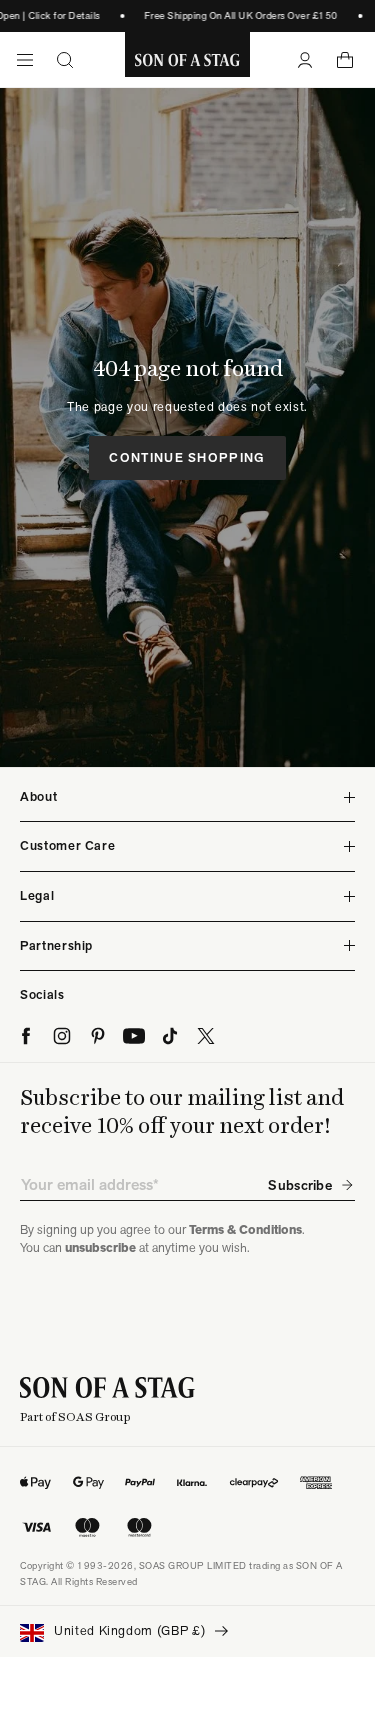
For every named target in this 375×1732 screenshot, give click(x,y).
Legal (37, 895)
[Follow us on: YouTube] (134, 1036)
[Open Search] (65, 60)
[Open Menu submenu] (25, 60)
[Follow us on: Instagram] (62, 1036)
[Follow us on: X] (206, 1036)
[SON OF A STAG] (187, 60)
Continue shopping (187, 457)
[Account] (305, 60)
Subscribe (300, 1185)
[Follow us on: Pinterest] (98, 1036)
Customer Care (67, 845)
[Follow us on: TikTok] (170, 1036)
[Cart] (345, 60)
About (38, 796)
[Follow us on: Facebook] (26, 1036)
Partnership (56, 945)
